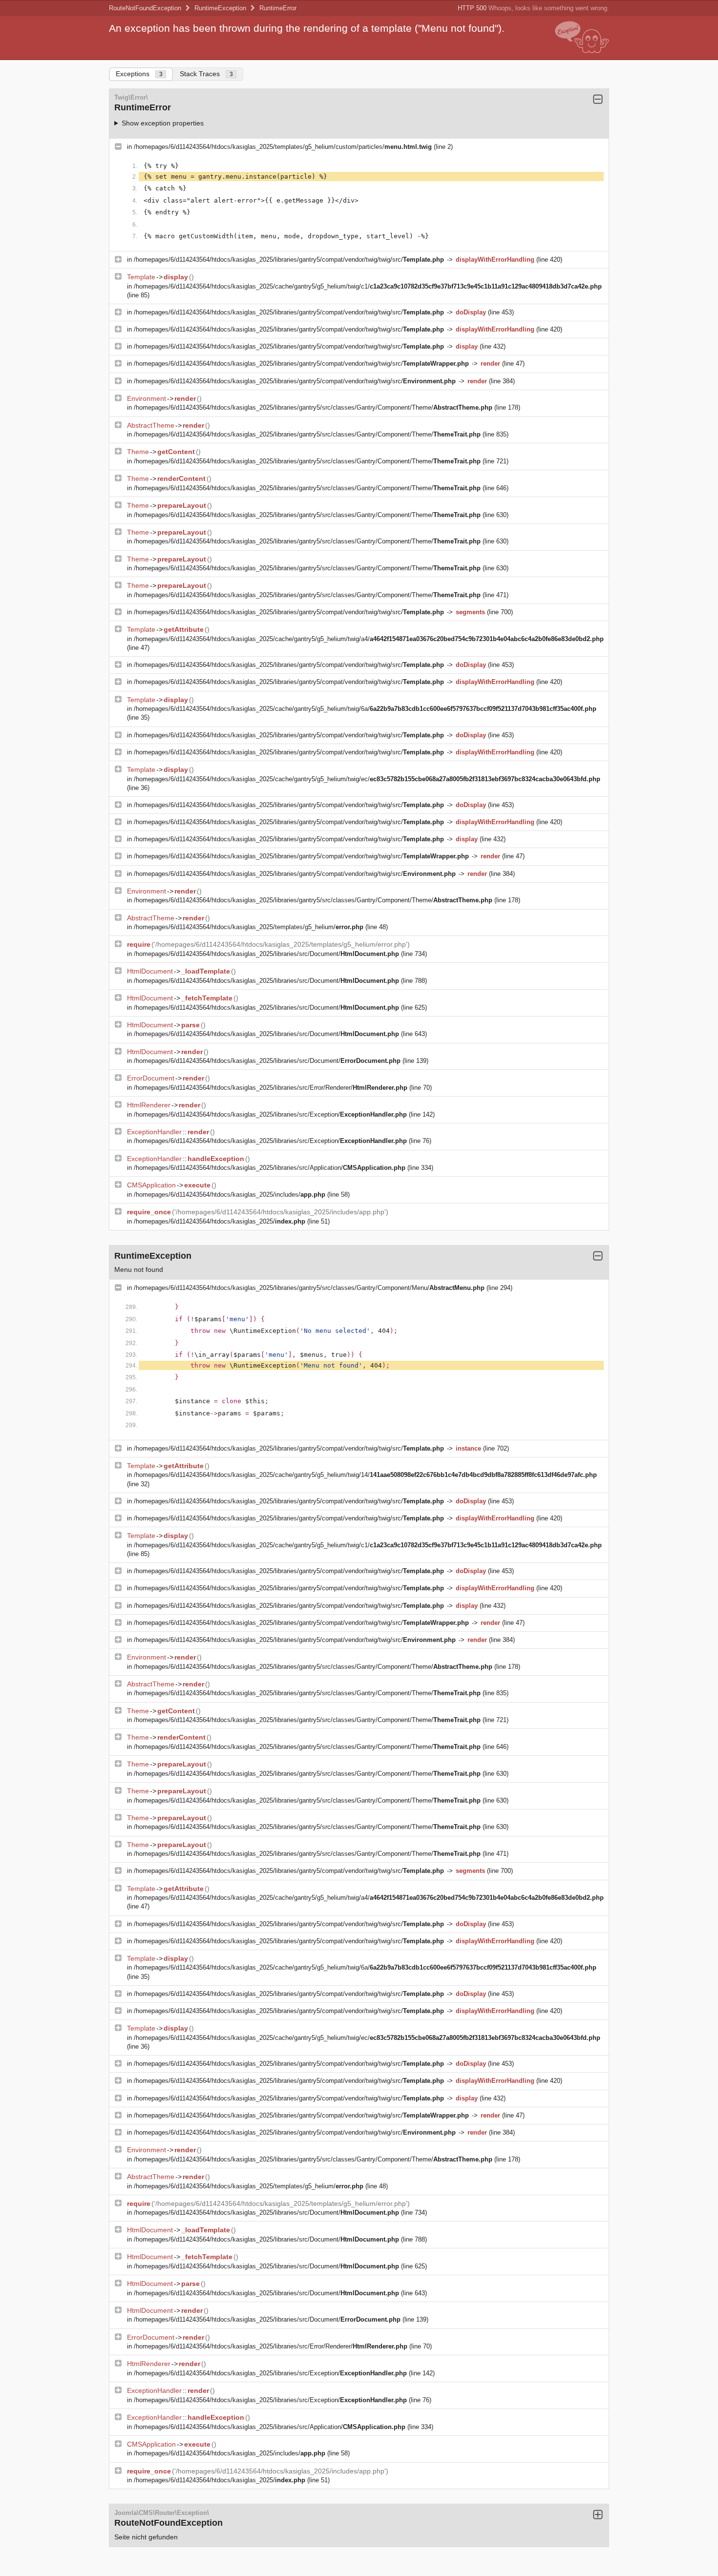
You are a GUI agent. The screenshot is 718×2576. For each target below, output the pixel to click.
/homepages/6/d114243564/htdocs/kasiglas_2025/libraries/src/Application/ (270, 1168)
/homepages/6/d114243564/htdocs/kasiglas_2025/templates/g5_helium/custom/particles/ (283, 147)
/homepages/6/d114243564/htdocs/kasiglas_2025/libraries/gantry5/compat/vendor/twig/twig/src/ (289, 260)
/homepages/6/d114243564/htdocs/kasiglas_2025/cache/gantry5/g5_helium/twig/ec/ (367, 779)
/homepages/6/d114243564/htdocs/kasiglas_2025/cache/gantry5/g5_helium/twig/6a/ (365, 709)
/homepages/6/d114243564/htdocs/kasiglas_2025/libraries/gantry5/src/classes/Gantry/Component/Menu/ (309, 1288)
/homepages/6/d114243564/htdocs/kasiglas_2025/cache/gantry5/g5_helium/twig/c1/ (368, 286)
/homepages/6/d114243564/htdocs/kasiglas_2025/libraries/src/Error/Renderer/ (271, 1088)
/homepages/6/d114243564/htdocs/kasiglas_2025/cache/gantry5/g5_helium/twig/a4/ (369, 639)
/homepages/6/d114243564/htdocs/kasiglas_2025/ (220, 1221)
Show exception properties (163, 123)
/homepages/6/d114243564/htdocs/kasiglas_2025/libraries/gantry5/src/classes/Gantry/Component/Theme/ (313, 407)
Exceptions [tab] (139, 74)
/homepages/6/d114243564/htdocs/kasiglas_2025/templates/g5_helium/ (249, 927)
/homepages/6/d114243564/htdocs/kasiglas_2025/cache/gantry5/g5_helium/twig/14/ (365, 1475)
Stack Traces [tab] (206, 74)
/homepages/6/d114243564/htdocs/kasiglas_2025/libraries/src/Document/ (266, 954)
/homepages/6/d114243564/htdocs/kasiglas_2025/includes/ (230, 1195)
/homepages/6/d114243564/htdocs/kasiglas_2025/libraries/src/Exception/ (270, 1114)
